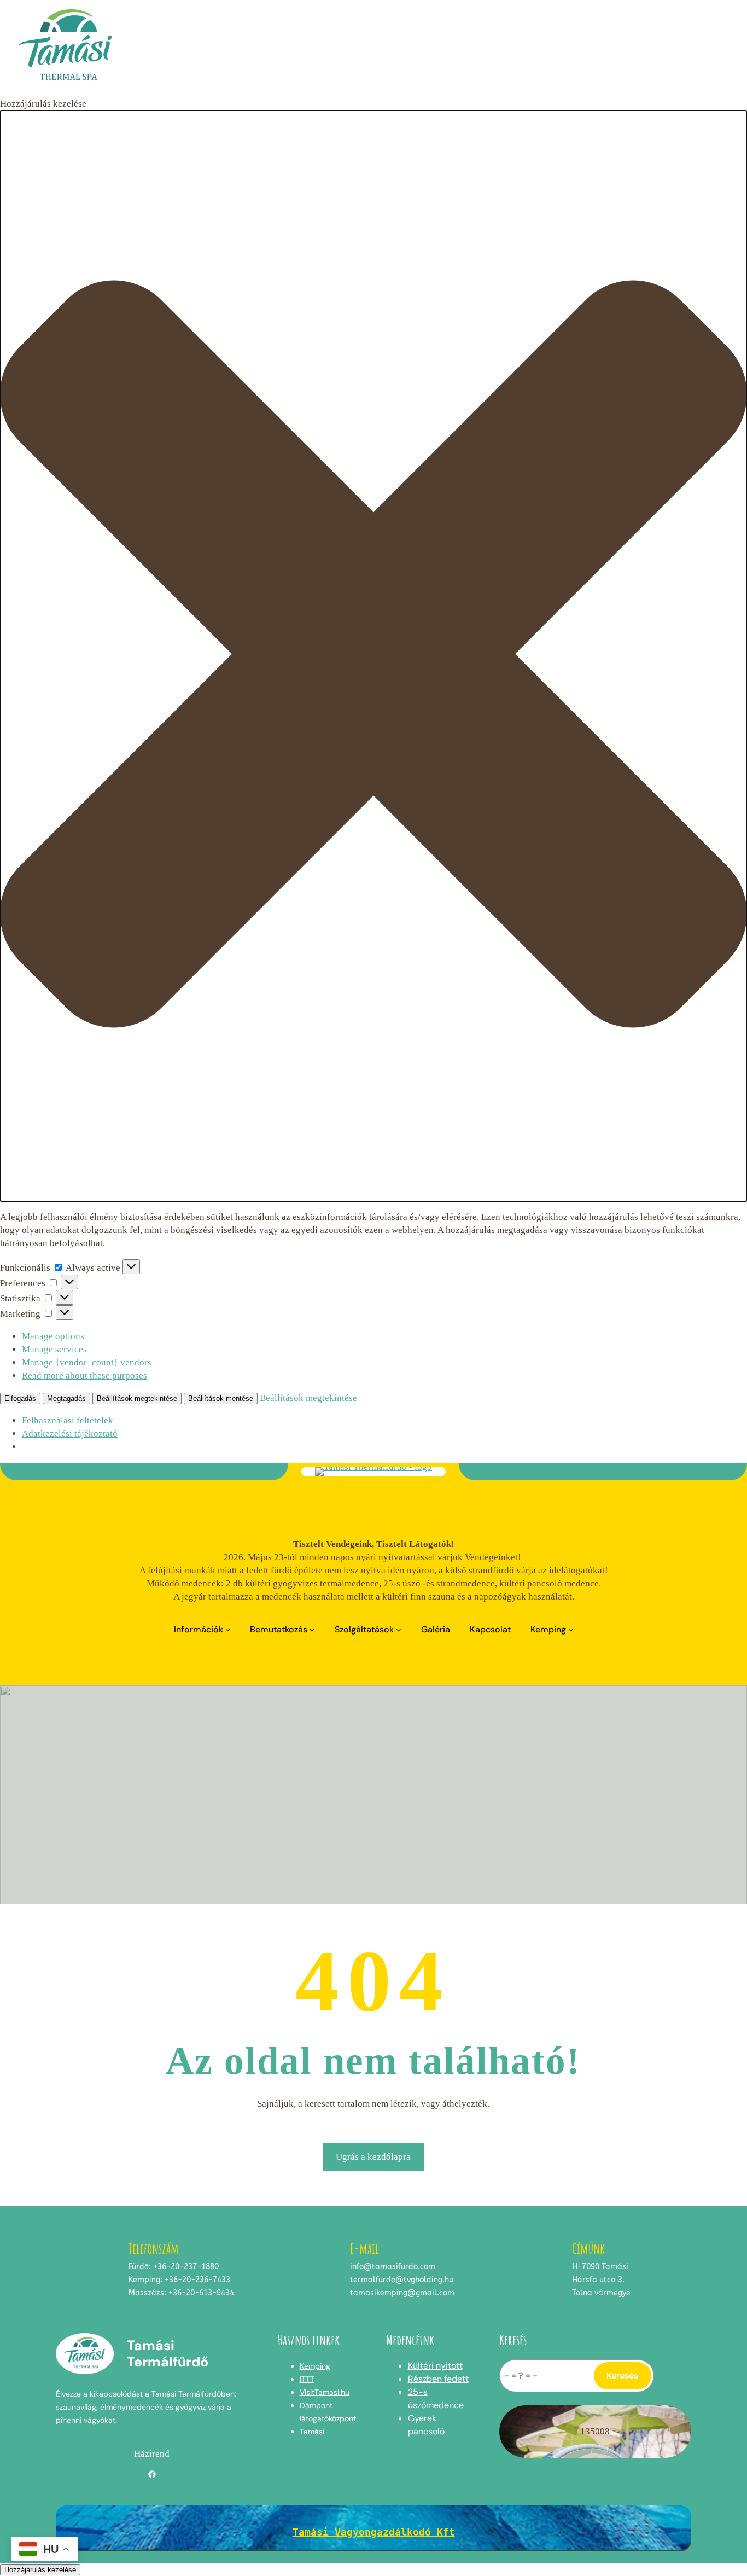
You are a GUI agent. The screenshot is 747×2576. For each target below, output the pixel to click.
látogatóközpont (328, 2418)
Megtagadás (66, 1399)
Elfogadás (20, 1399)
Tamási (312, 2432)
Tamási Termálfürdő (168, 2354)
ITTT (307, 2379)
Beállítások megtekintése (137, 1399)
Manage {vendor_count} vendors (87, 1362)
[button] (373, 656)
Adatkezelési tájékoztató (70, 1434)
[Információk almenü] (228, 1630)
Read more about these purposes (84, 1376)
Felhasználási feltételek (68, 1420)
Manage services (54, 1349)
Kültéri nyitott (435, 2366)
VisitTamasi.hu (325, 2392)
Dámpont (316, 2405)
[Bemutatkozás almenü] (312, 1630)
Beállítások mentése (221, 1399)
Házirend (152, 2454)
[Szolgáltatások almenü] (399, 1630)
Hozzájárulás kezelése (40, 2570)
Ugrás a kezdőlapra (373, 2157)
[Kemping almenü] (571, 1630)
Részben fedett (438, 2379)
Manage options (53, 1336)
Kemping (315, 2366)
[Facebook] (152, 2474)
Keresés (622, 2376)
